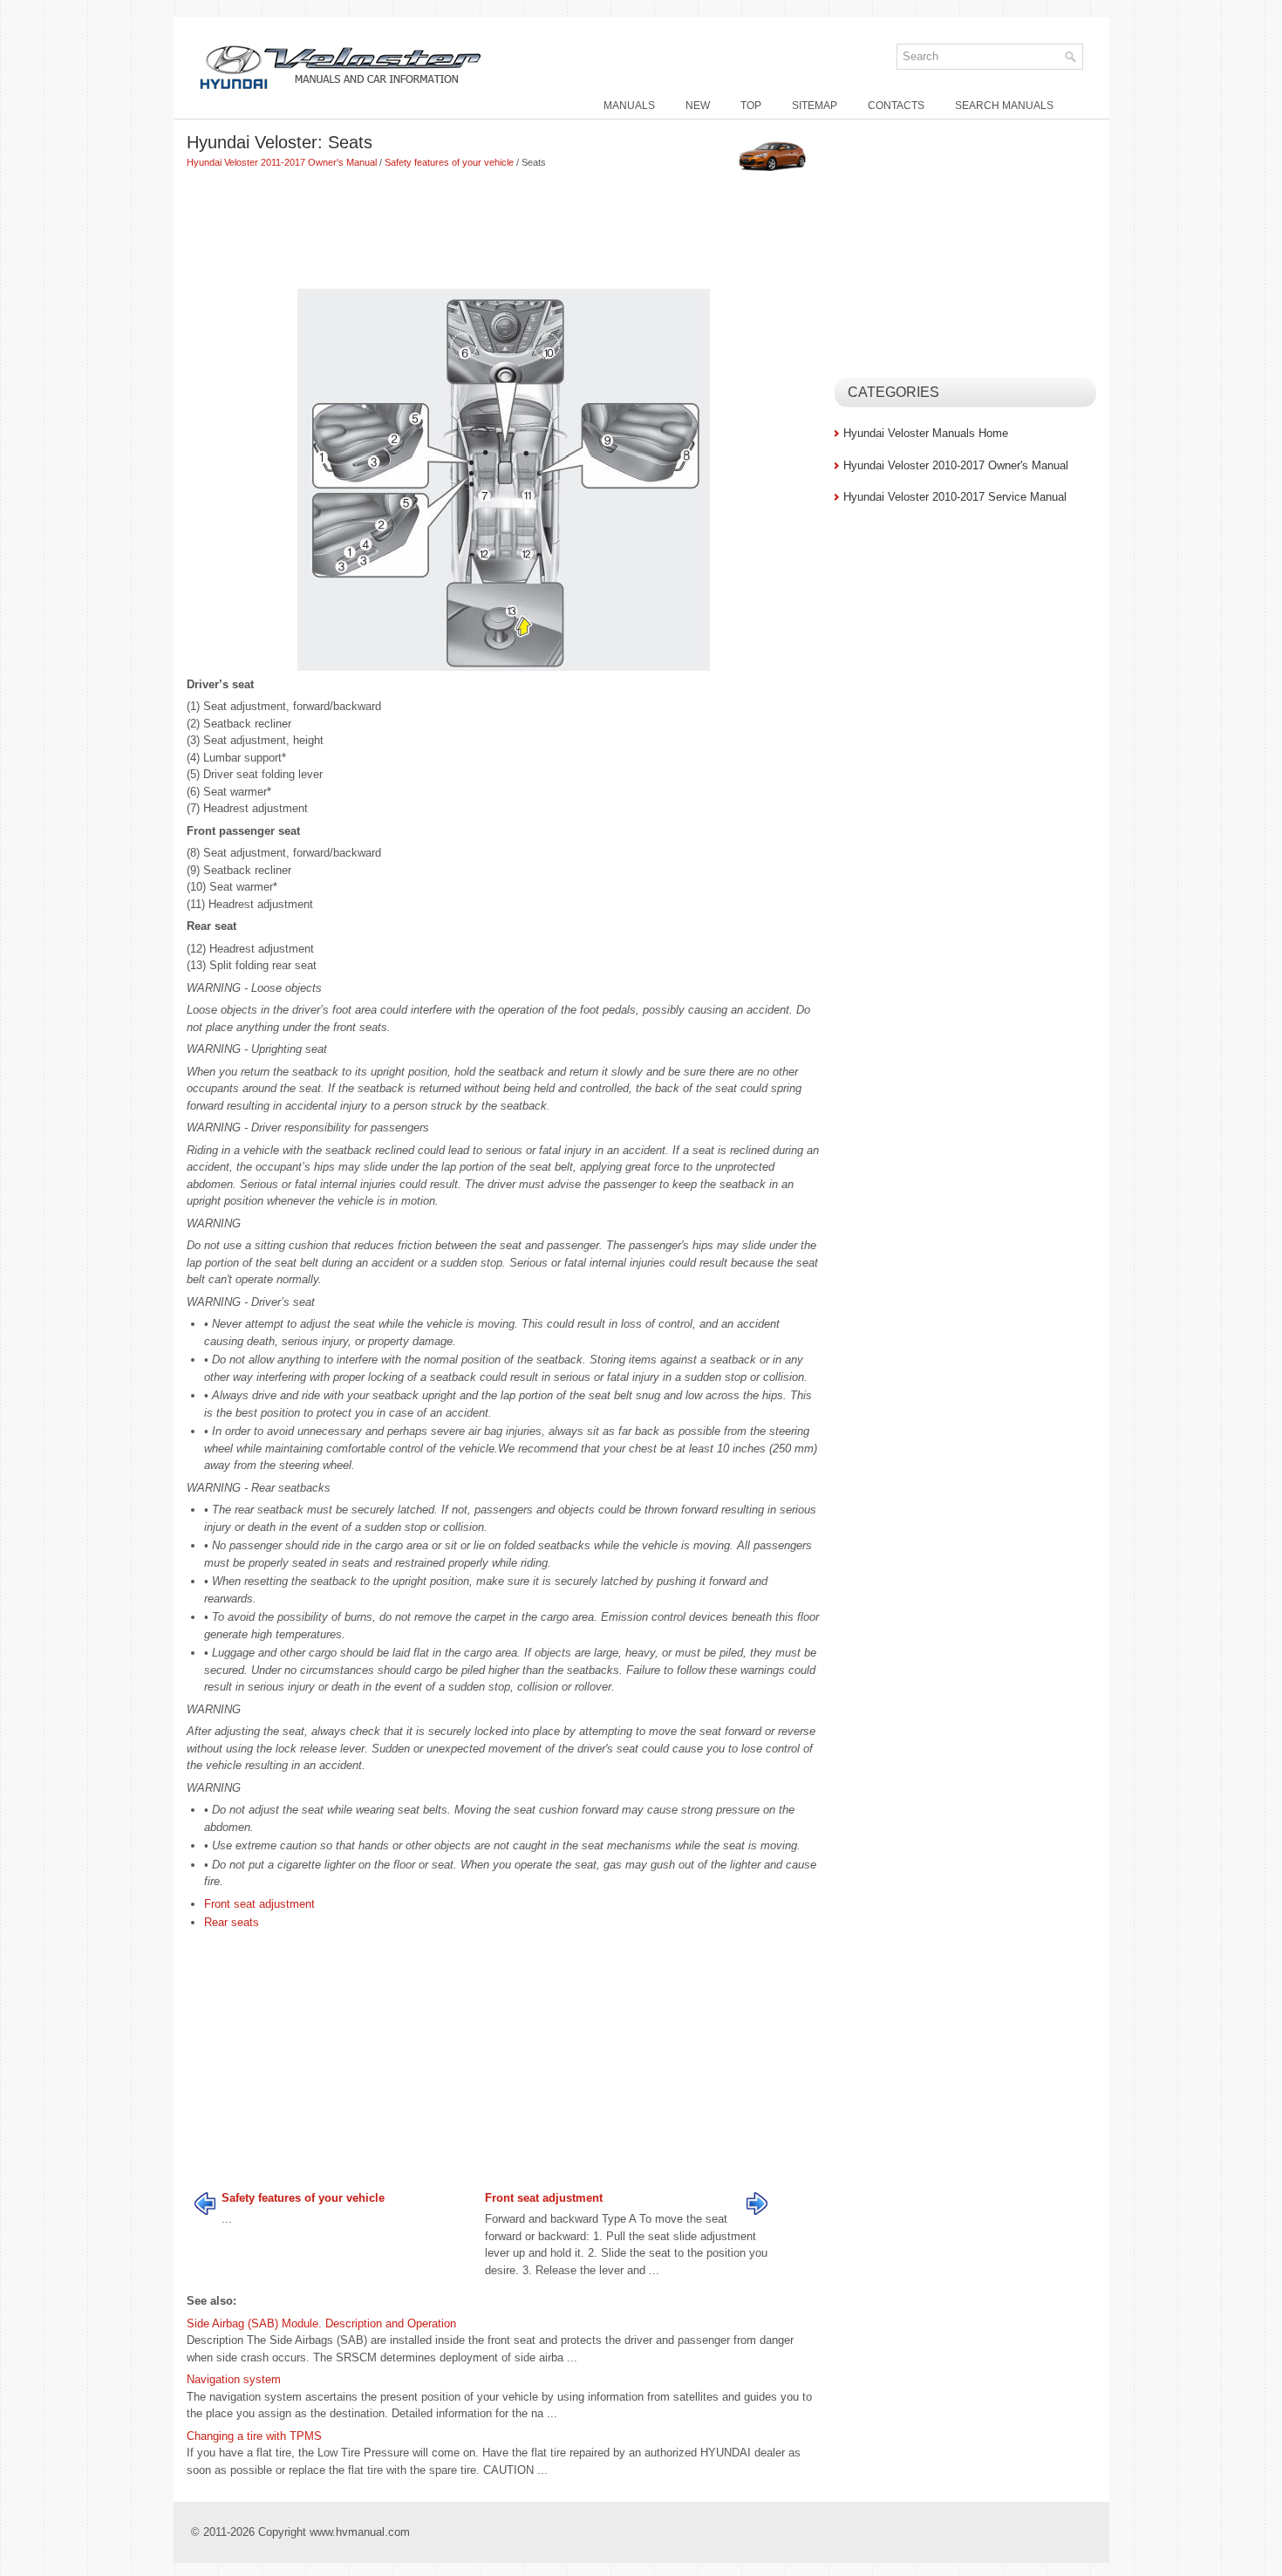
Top (751, 106)
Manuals (629, 106)
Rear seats (232, 1922)
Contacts (896, 106)
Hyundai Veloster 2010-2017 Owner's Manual (956, 465)
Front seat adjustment (259, 1904)
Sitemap (815, 106)
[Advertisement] (504, 231)
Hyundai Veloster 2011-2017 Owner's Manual (282, 162)
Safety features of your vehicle (449, 162)
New (698, 106)
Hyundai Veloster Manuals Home (926, 433)
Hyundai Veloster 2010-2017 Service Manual (955, 497)
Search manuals (1004, 106)
